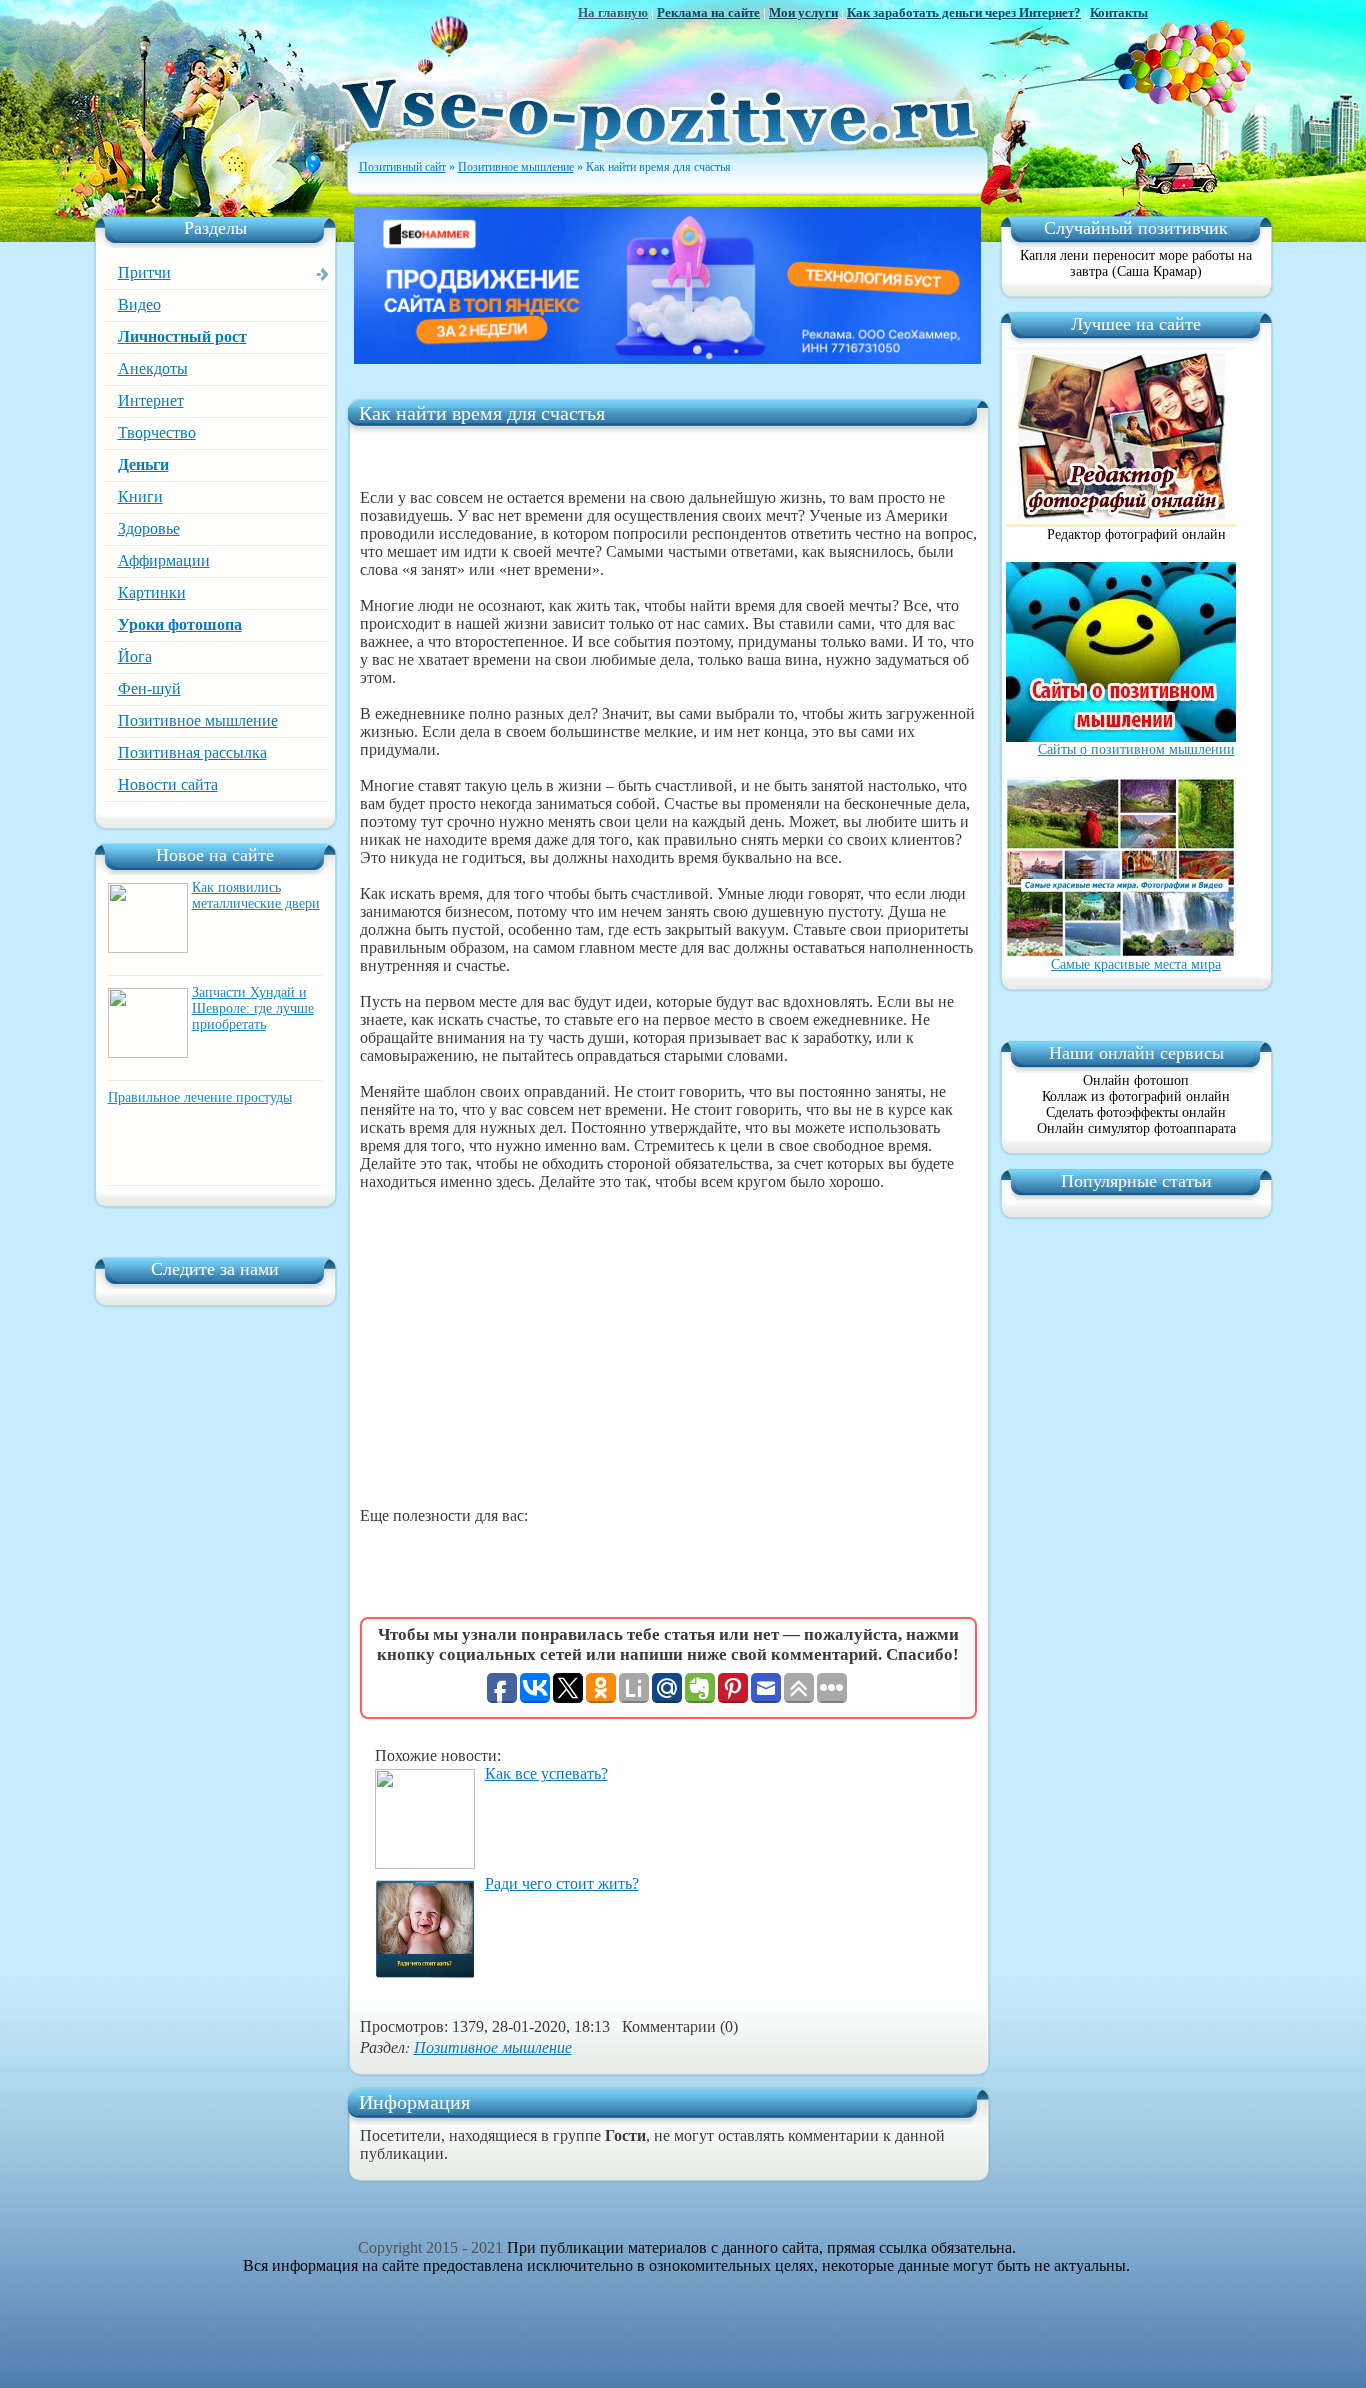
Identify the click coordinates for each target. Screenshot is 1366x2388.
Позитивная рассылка (192, 752)
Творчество (157, 432)
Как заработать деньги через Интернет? (964, 12)
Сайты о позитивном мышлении (1136, 749)
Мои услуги (803, 12)
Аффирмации (164, 560)
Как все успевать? (546, 1773)
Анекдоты (153, 368)
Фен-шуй (149, 688)
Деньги (143, 464)
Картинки (152, 592)
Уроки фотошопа (180, 624)
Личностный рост (182, 336)
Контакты (1119, 12)
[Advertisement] (668, 1349)
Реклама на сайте (708, 12)
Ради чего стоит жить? (562, 1883)
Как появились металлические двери (256, 895)
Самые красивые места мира (1136, 964)
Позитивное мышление (198, 720)
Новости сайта (168, 784)
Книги (140, 496)
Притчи (144, 272)
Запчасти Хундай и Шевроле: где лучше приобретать (253, 1008)
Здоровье (149, 528)
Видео (139, 304)
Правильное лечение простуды (200, 1097)
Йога (135, 656)
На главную (613, 12)
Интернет (151, 400)
